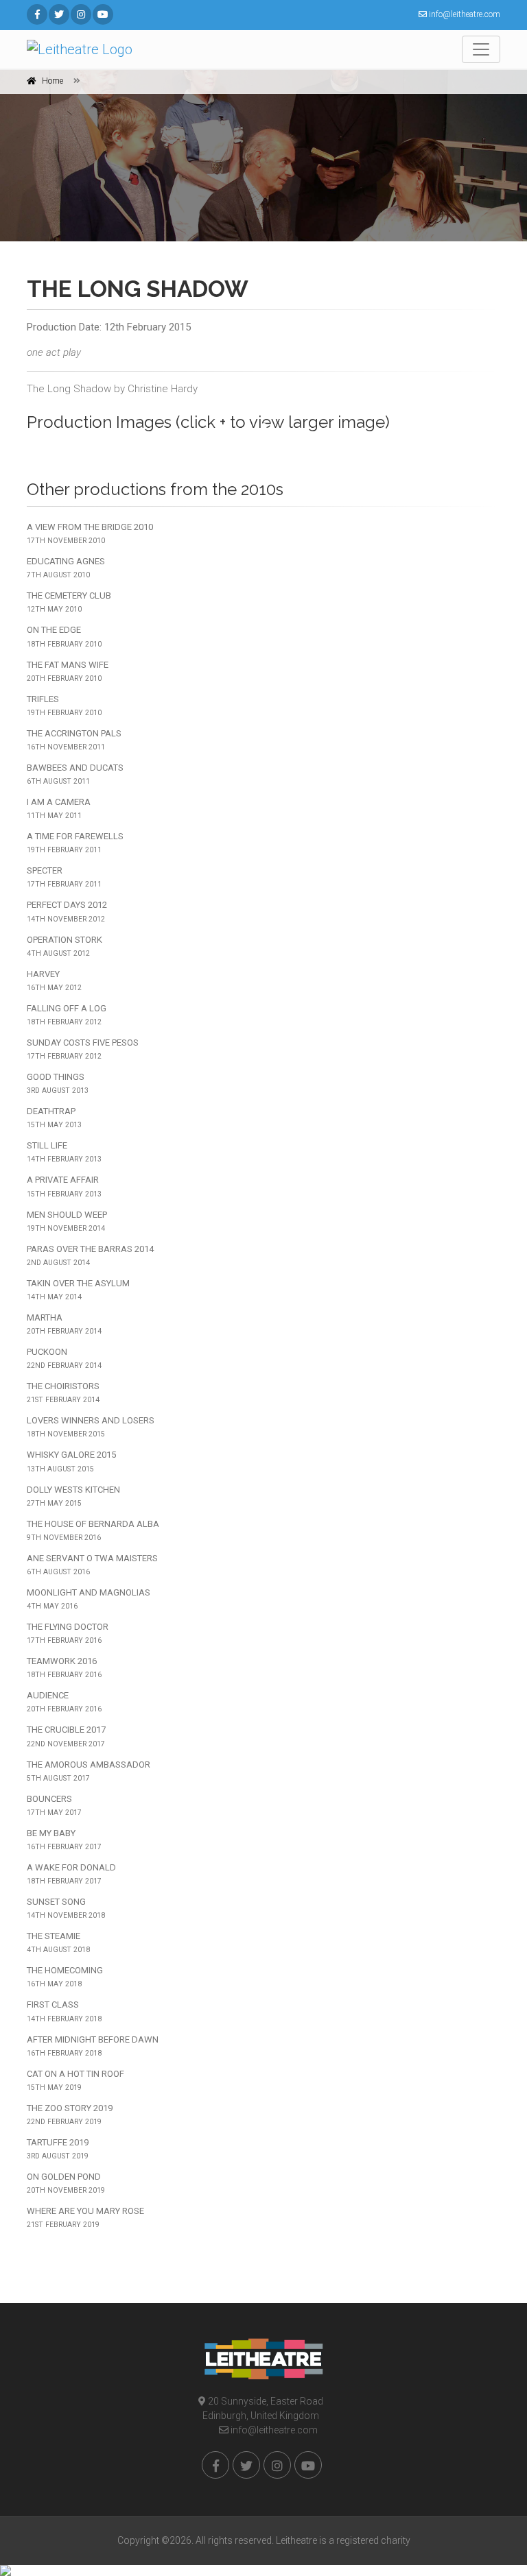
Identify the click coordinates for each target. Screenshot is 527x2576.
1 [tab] (264, 426)
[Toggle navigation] (481, 49)
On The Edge (64, 636)
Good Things (58, 1083)
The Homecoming (65, 1977)
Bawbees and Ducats (75, 774)
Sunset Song (66, 1908)
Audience (64, 1702)
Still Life (64, 1152)
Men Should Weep (67, 1221)
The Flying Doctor (68, 1633)
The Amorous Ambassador (89, 1771)
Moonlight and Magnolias (89, 1599)
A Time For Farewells (75, 843)
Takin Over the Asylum (78, 1290)
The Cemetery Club (69, 602)
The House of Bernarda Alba (93, 1530)
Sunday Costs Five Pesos (83, 1049)
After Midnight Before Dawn (93, 2046)
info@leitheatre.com (273, 2430)
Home (52, 81)
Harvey (54, 980)
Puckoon (64, 1358)
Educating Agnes (66, 568)
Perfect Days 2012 (67, 911)
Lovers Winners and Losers (91, 1427)
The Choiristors (63, 1393)
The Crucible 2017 (66, 1736)
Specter (64, 877)
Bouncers (54, 1805)
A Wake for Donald (71, 1874)
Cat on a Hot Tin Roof (75, 2080)
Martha (64, 1324)
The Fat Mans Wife (68, 671)
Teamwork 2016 (64, 1668)
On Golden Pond (66, 2183)
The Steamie (58, 1942)
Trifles (64, 706)
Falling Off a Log (67, 1015)
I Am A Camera (59, 808)
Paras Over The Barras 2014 (90, 1255)
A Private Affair (64, 1186)
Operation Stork (65, 946)
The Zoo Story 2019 (70, 2115)
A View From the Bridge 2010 (90, 533)
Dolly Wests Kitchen (73, 1496)
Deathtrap (54, 1118)
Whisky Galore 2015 (71, 1461)
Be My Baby (64, 1840)
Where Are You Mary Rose (85, 2217)
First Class (64, 2011)
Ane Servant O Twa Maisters (92, 1565)
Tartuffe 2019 (58, 2149)
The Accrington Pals (74, 740)
